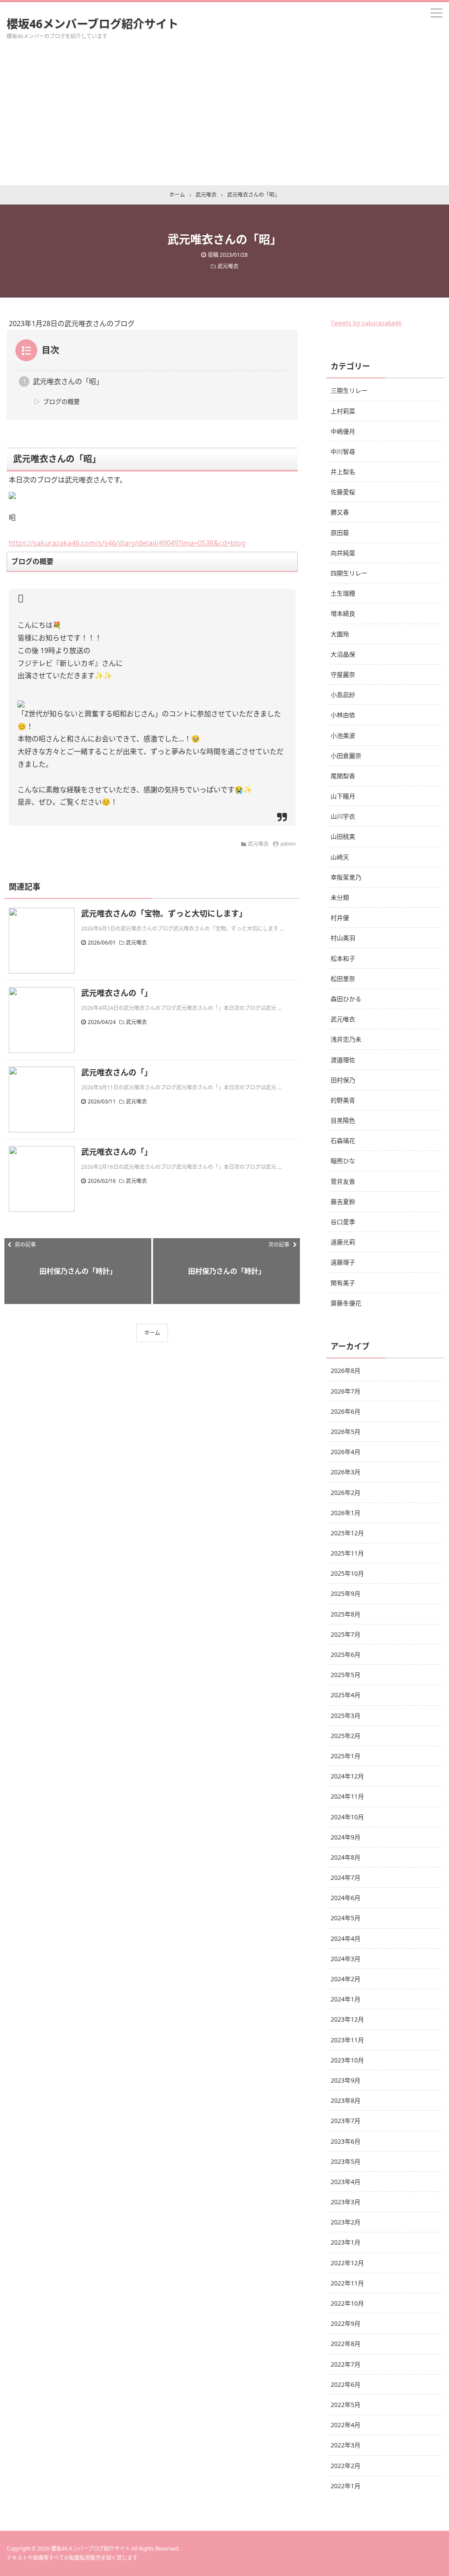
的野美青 (343, 1100)
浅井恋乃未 (346, 1039)
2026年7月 (346, 1391)
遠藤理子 (343, 1262)
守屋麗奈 (343, 674)
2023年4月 (346, 2182)
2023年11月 (347, 2040)
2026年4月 (346, 1452)
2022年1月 (346, 2486)
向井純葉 (343, 553)
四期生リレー (349, 573)
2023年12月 (347, 2019)
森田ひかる (346, 999)
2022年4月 (346, 2425)
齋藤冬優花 (346, 1303)
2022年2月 (346, 2466)
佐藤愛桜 (343, 492)
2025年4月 (346, 1695)
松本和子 (343, 958)
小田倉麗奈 (346, 756)
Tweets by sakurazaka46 (366, 323)
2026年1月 (346, 1513)
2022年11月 (347, 2283)
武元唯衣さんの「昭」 (68, 381)
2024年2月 (346, 1979)
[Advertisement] (224, 119)
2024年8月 (346, 1857)
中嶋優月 (343, 431)
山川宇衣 (343, 816)
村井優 (340, 918)
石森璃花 (343, 1141)
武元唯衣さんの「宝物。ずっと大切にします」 (164, 913)
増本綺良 (343, 613)
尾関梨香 (343, 776)
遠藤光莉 (343, 1242)
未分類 (340, 897)
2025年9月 (346, 1593)
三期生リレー (349, 390)
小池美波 (343, 735)
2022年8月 (346, 2344)
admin (288, 844)
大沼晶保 (343, 654)
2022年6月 (346, 2384)
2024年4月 (346, 1938)
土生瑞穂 (343, 593)
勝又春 (340, 512)
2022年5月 (346, 2405)
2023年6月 (346, 2141)
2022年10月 (347, 2303)
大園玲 (340, 634)
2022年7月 (346, 2364)
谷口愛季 (343, 1222)
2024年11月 (347, 1796)
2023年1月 (346, 2242)
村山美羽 (343, 938)
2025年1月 (346, 1756)
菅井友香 (343, 1181)
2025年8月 (346, 1614)
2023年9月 (346, 2080)
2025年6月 (346, 1654)
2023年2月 (346, 2222)
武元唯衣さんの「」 (117, 993)
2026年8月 (346, 1371)
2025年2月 (346, 1736)
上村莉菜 (343, 411)
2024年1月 (346, 1999)
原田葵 (340, 533)
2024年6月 (346, 1898)
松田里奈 (343, 979)
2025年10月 (347, 1573)
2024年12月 (347, 1776)
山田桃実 (343, 836)
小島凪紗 (343, 695)
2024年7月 (346, 1877)
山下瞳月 (343, 796)
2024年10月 (347, 1817)
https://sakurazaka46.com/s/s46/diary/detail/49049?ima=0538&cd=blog (127, 543)
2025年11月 (347, 1553)
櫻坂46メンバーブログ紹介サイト (93, 24)
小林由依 (343, 715)
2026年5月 (346, 1432)
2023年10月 (347, 2060)
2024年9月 (346, 1837)
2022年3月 (346, 2445)
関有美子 (343, 1283)
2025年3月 (346, 1716)
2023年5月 (346, 2161)
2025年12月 (347, 1533)
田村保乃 (343, 1080)
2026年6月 (346, 1411)
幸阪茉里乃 (346, 877)
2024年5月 (346, 1918)
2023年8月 (346, 2100)
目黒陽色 (343, 1120)
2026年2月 (346, 1493)
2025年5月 (346, 1675)
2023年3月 (346, 2202)
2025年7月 (346, 1634)
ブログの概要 (61, 401)
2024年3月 (346, 1959)
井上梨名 (343, 472)
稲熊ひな (343, 1161)
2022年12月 (347, 2263)
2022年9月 (346, 2323)
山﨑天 (340, 857)
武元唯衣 (228, 266)
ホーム (152, 1333)
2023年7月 (346, 2121)
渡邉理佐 (343, 1060)
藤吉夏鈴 (343, 1202)
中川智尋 (343, 451)
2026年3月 (346, 1472)
